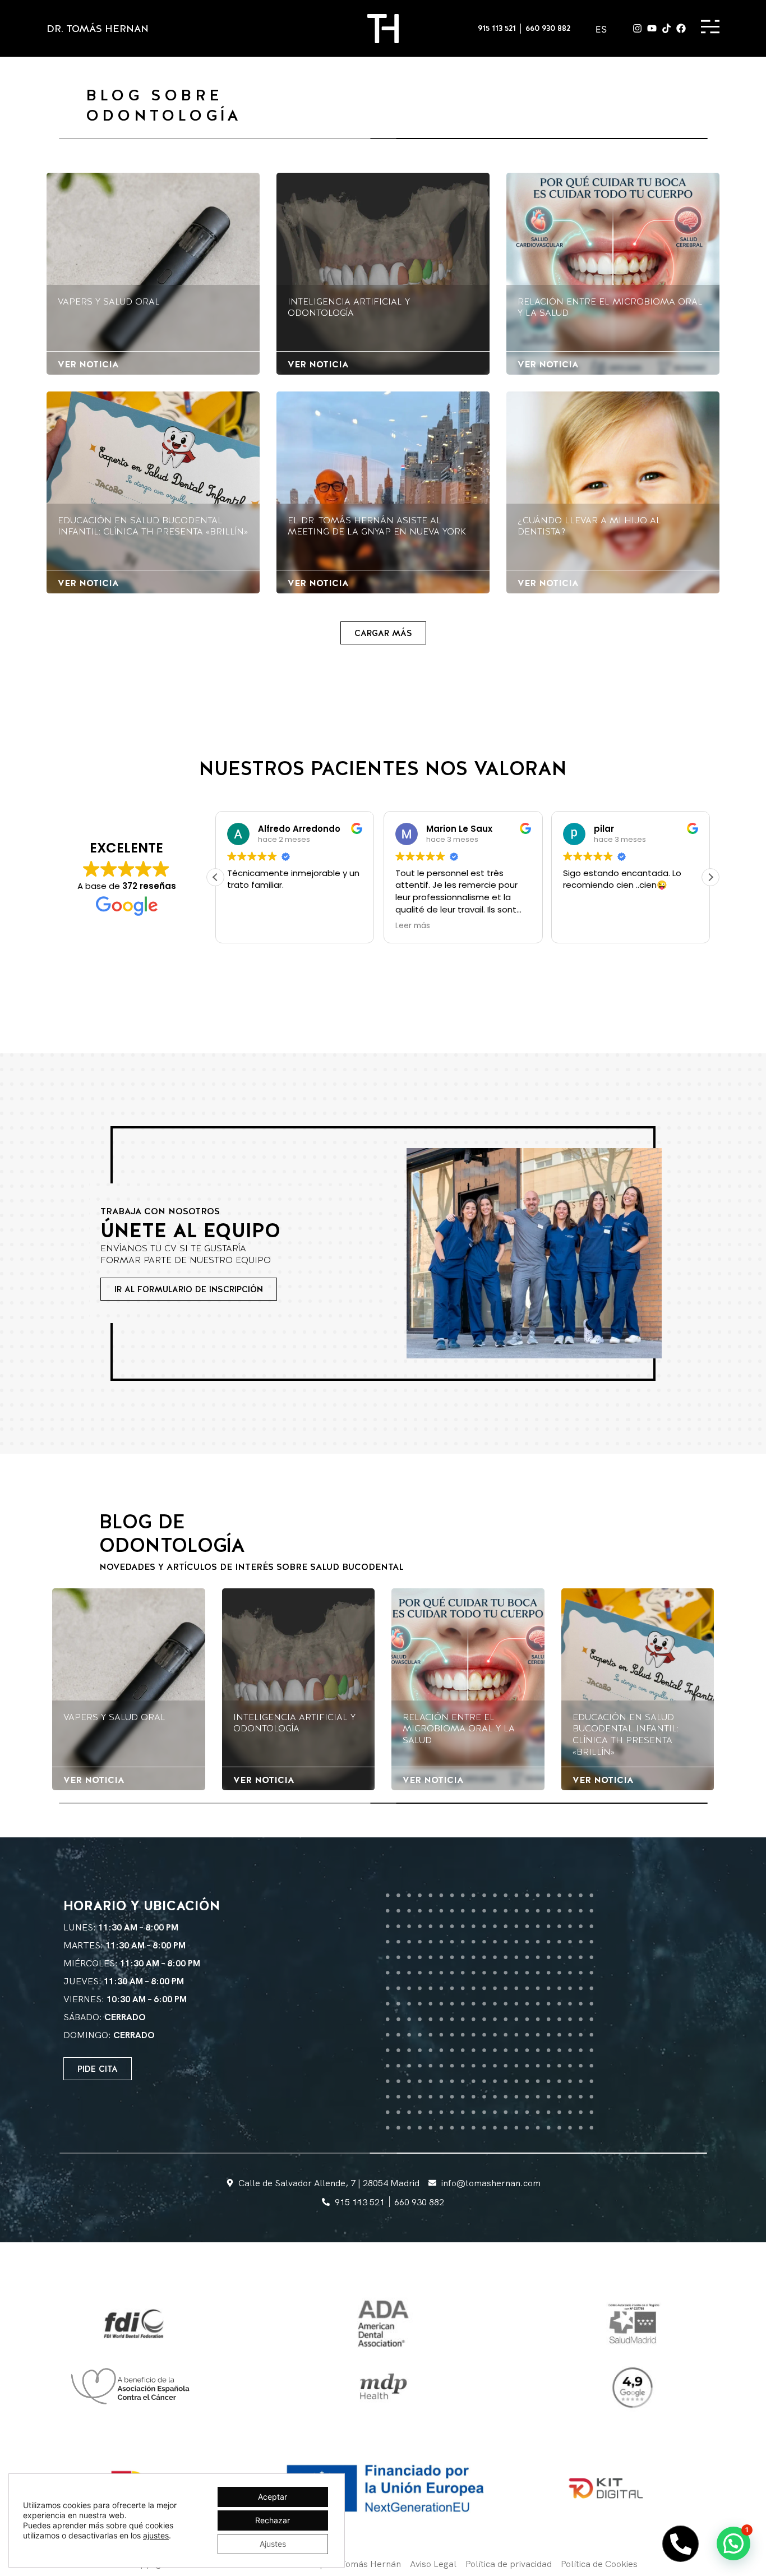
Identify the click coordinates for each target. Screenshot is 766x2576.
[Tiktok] (666, 28)
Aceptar (273, 2497)
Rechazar (273, 2520)
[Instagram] (637, 28)
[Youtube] (652, 28)
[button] (383, 633)
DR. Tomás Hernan (98, 28)
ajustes (156, 2535)
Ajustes (273, 2544)
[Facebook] (681, 28)
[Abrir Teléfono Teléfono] (680, 2544)
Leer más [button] (244, 926)
